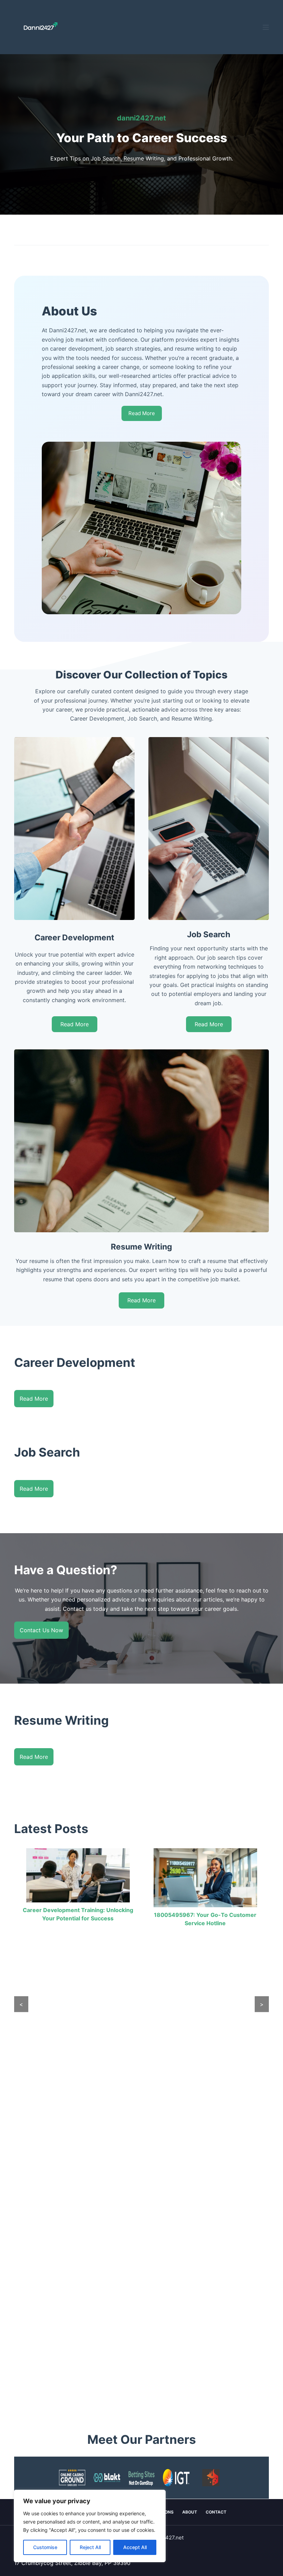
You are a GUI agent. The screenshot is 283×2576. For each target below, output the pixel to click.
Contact (216, 2512)
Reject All (90, 2547)
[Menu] (266, 27)
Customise (45, 2547)
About (190, 2512)
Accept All (135, 2547)
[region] (90, 2526)
